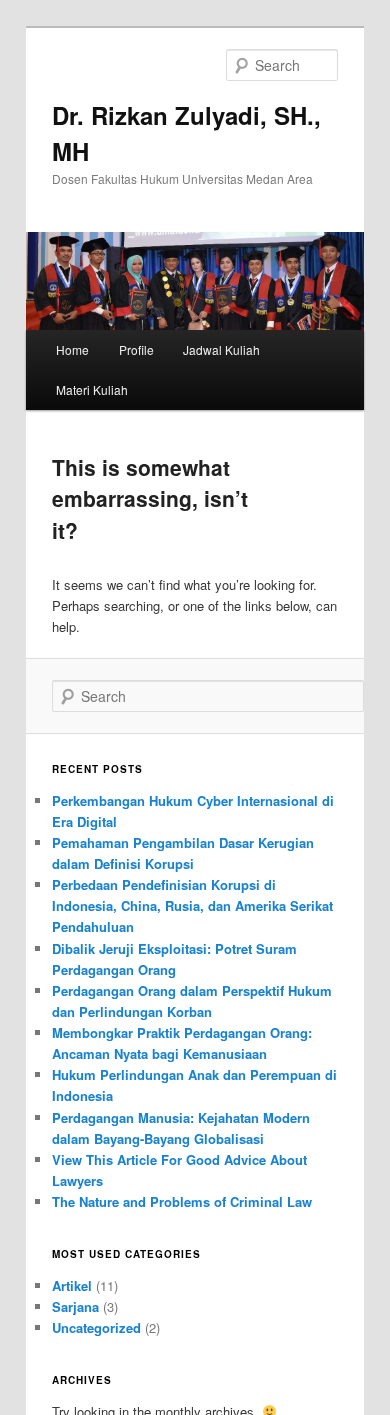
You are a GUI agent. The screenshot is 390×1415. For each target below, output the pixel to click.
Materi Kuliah (92, 389)
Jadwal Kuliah (221, 349)
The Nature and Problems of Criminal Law (182, 1201)
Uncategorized (96, 1327)
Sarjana (75, 1306)
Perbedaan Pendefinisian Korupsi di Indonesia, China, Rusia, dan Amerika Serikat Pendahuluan (192, 905)
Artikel (72, 1285)
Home (72, 349)
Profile (136, 349)
